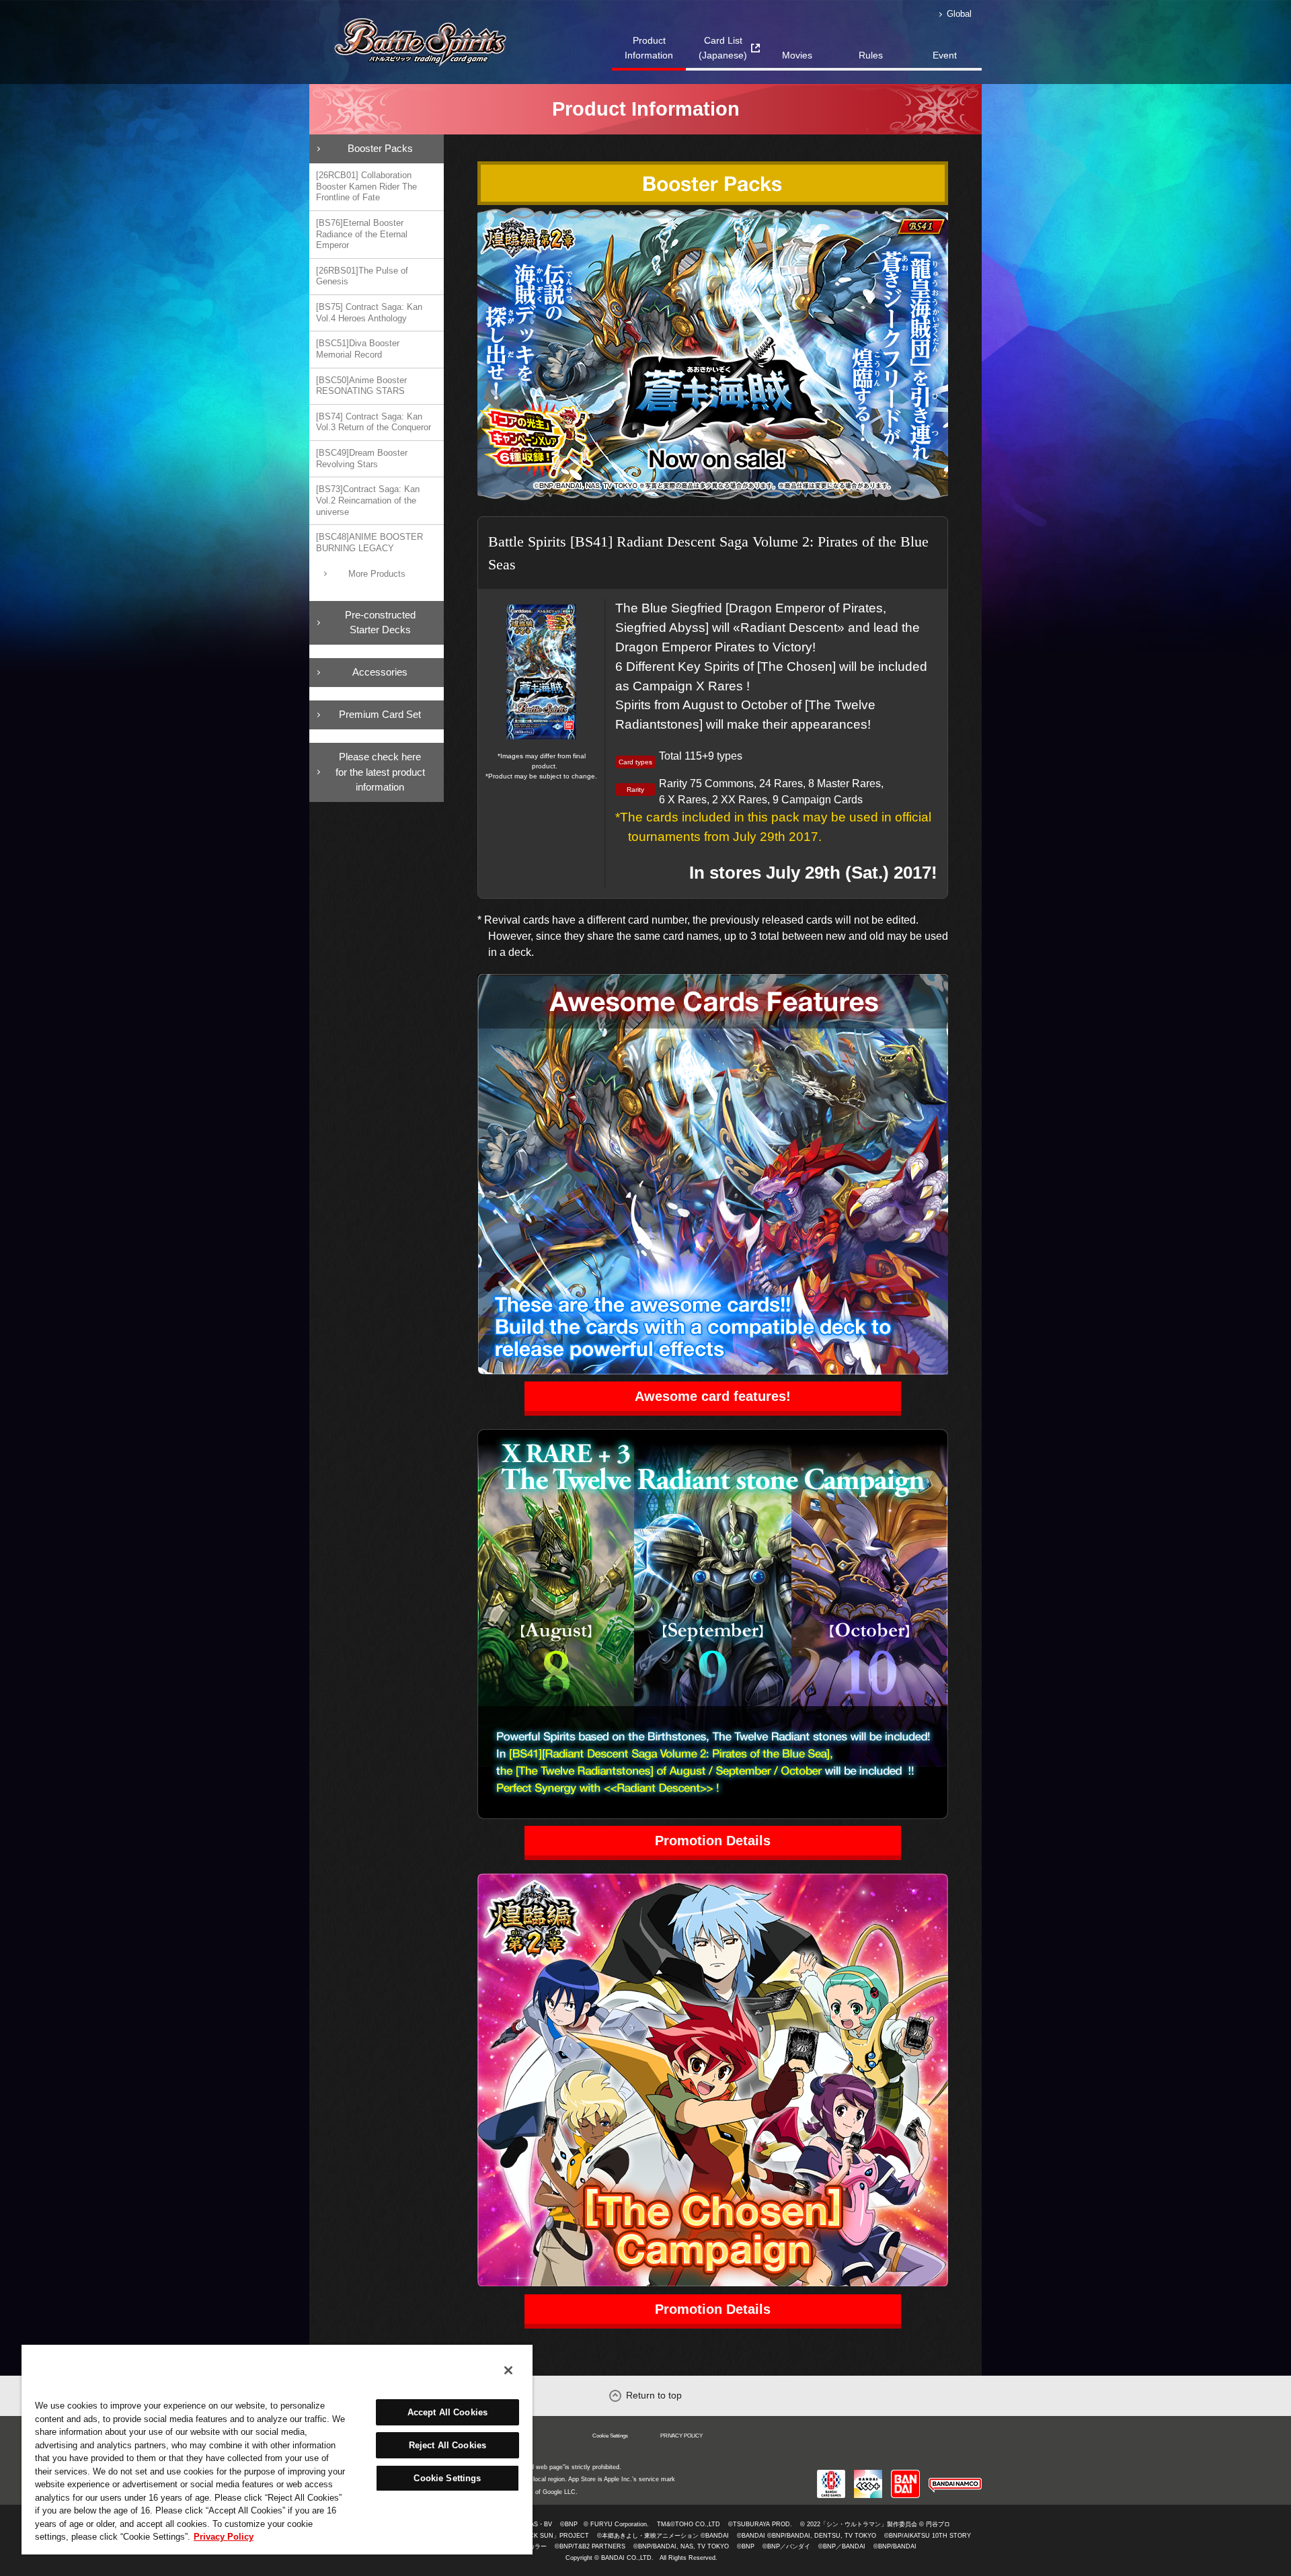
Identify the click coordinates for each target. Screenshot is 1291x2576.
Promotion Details (713, 1841)
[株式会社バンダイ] (905, 2475)
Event (945, 55)
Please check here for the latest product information (380, 772)
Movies (797, 55)
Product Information (649, 48)
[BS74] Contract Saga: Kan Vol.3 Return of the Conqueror (374, 422)
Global (959, 14)
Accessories (380, 672)
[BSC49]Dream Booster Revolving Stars (362, 458)
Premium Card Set (380, 714)
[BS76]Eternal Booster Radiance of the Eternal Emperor (362, 234)
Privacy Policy (224, 2537)
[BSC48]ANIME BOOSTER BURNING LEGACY (369, 542)
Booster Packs (380, 148)
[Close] (508, 2370)
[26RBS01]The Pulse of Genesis (362, 276)
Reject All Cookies (447, 2445)
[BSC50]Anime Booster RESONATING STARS (361, 386)
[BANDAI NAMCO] (955, 2475)
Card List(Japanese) (723, 48)
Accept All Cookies (447, 2412)
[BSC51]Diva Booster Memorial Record (358, 349)
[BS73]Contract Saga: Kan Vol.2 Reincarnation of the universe (368, 500)
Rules (871, 55)
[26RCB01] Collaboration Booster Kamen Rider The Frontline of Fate (366, 186)
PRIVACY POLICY (681, 2436)
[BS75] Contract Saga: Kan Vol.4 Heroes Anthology (369, 313)
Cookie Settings (610, 2436)
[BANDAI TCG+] (868, 2475)
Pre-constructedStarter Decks (380, 622)
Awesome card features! (713, 1396)
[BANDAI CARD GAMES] (831, 2475)
